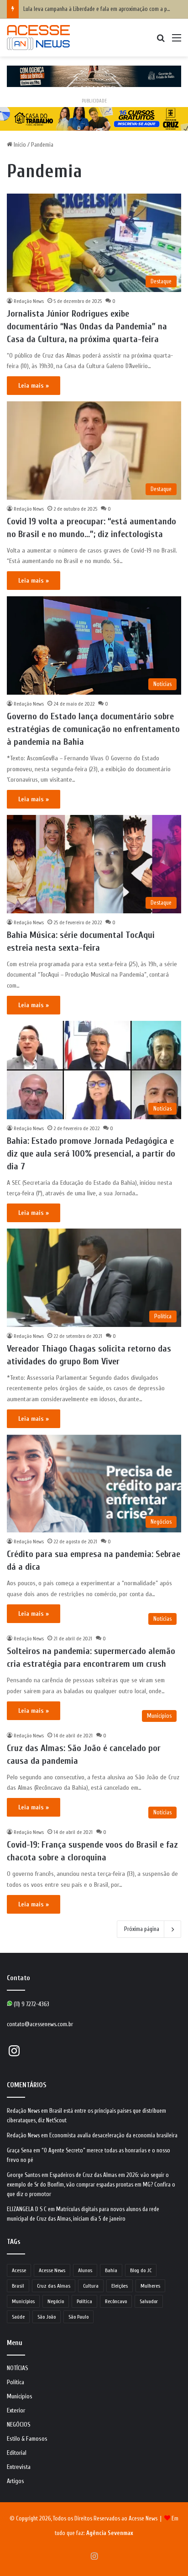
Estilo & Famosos (27, 2439)
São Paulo (78, 2317)
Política (84, 2301)
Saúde (18, 2317)
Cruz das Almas (54, 2286)
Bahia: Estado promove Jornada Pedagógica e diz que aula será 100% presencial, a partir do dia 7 (91, 1154)
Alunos (85, 2270)
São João (47, 2317)
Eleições (120, 2286)
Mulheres (150, 2286)
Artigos (16, 2481)
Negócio (56, 2301)
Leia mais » (34, 386)
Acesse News (52, 2270)
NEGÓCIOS (19, 2425)
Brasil (18, 2286)
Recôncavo (116, 2301)
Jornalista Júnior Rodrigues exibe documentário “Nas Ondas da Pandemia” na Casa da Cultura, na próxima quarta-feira (87, 326)
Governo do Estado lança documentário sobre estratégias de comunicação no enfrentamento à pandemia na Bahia (93, 729)
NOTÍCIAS (18, 2368)
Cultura (91, 2286)
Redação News (29, 301)
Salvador (149, 2301)
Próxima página (142, 1929)
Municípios (23, 2301)
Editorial (17, 2453)
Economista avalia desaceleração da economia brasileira (113, 2135)
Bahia (111, 2270)
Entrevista (19, 2467)
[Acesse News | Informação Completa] (38, 38)
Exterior (16, 2411)
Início (19, 145)
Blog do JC (141, 2270)
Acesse (19, 2270)
